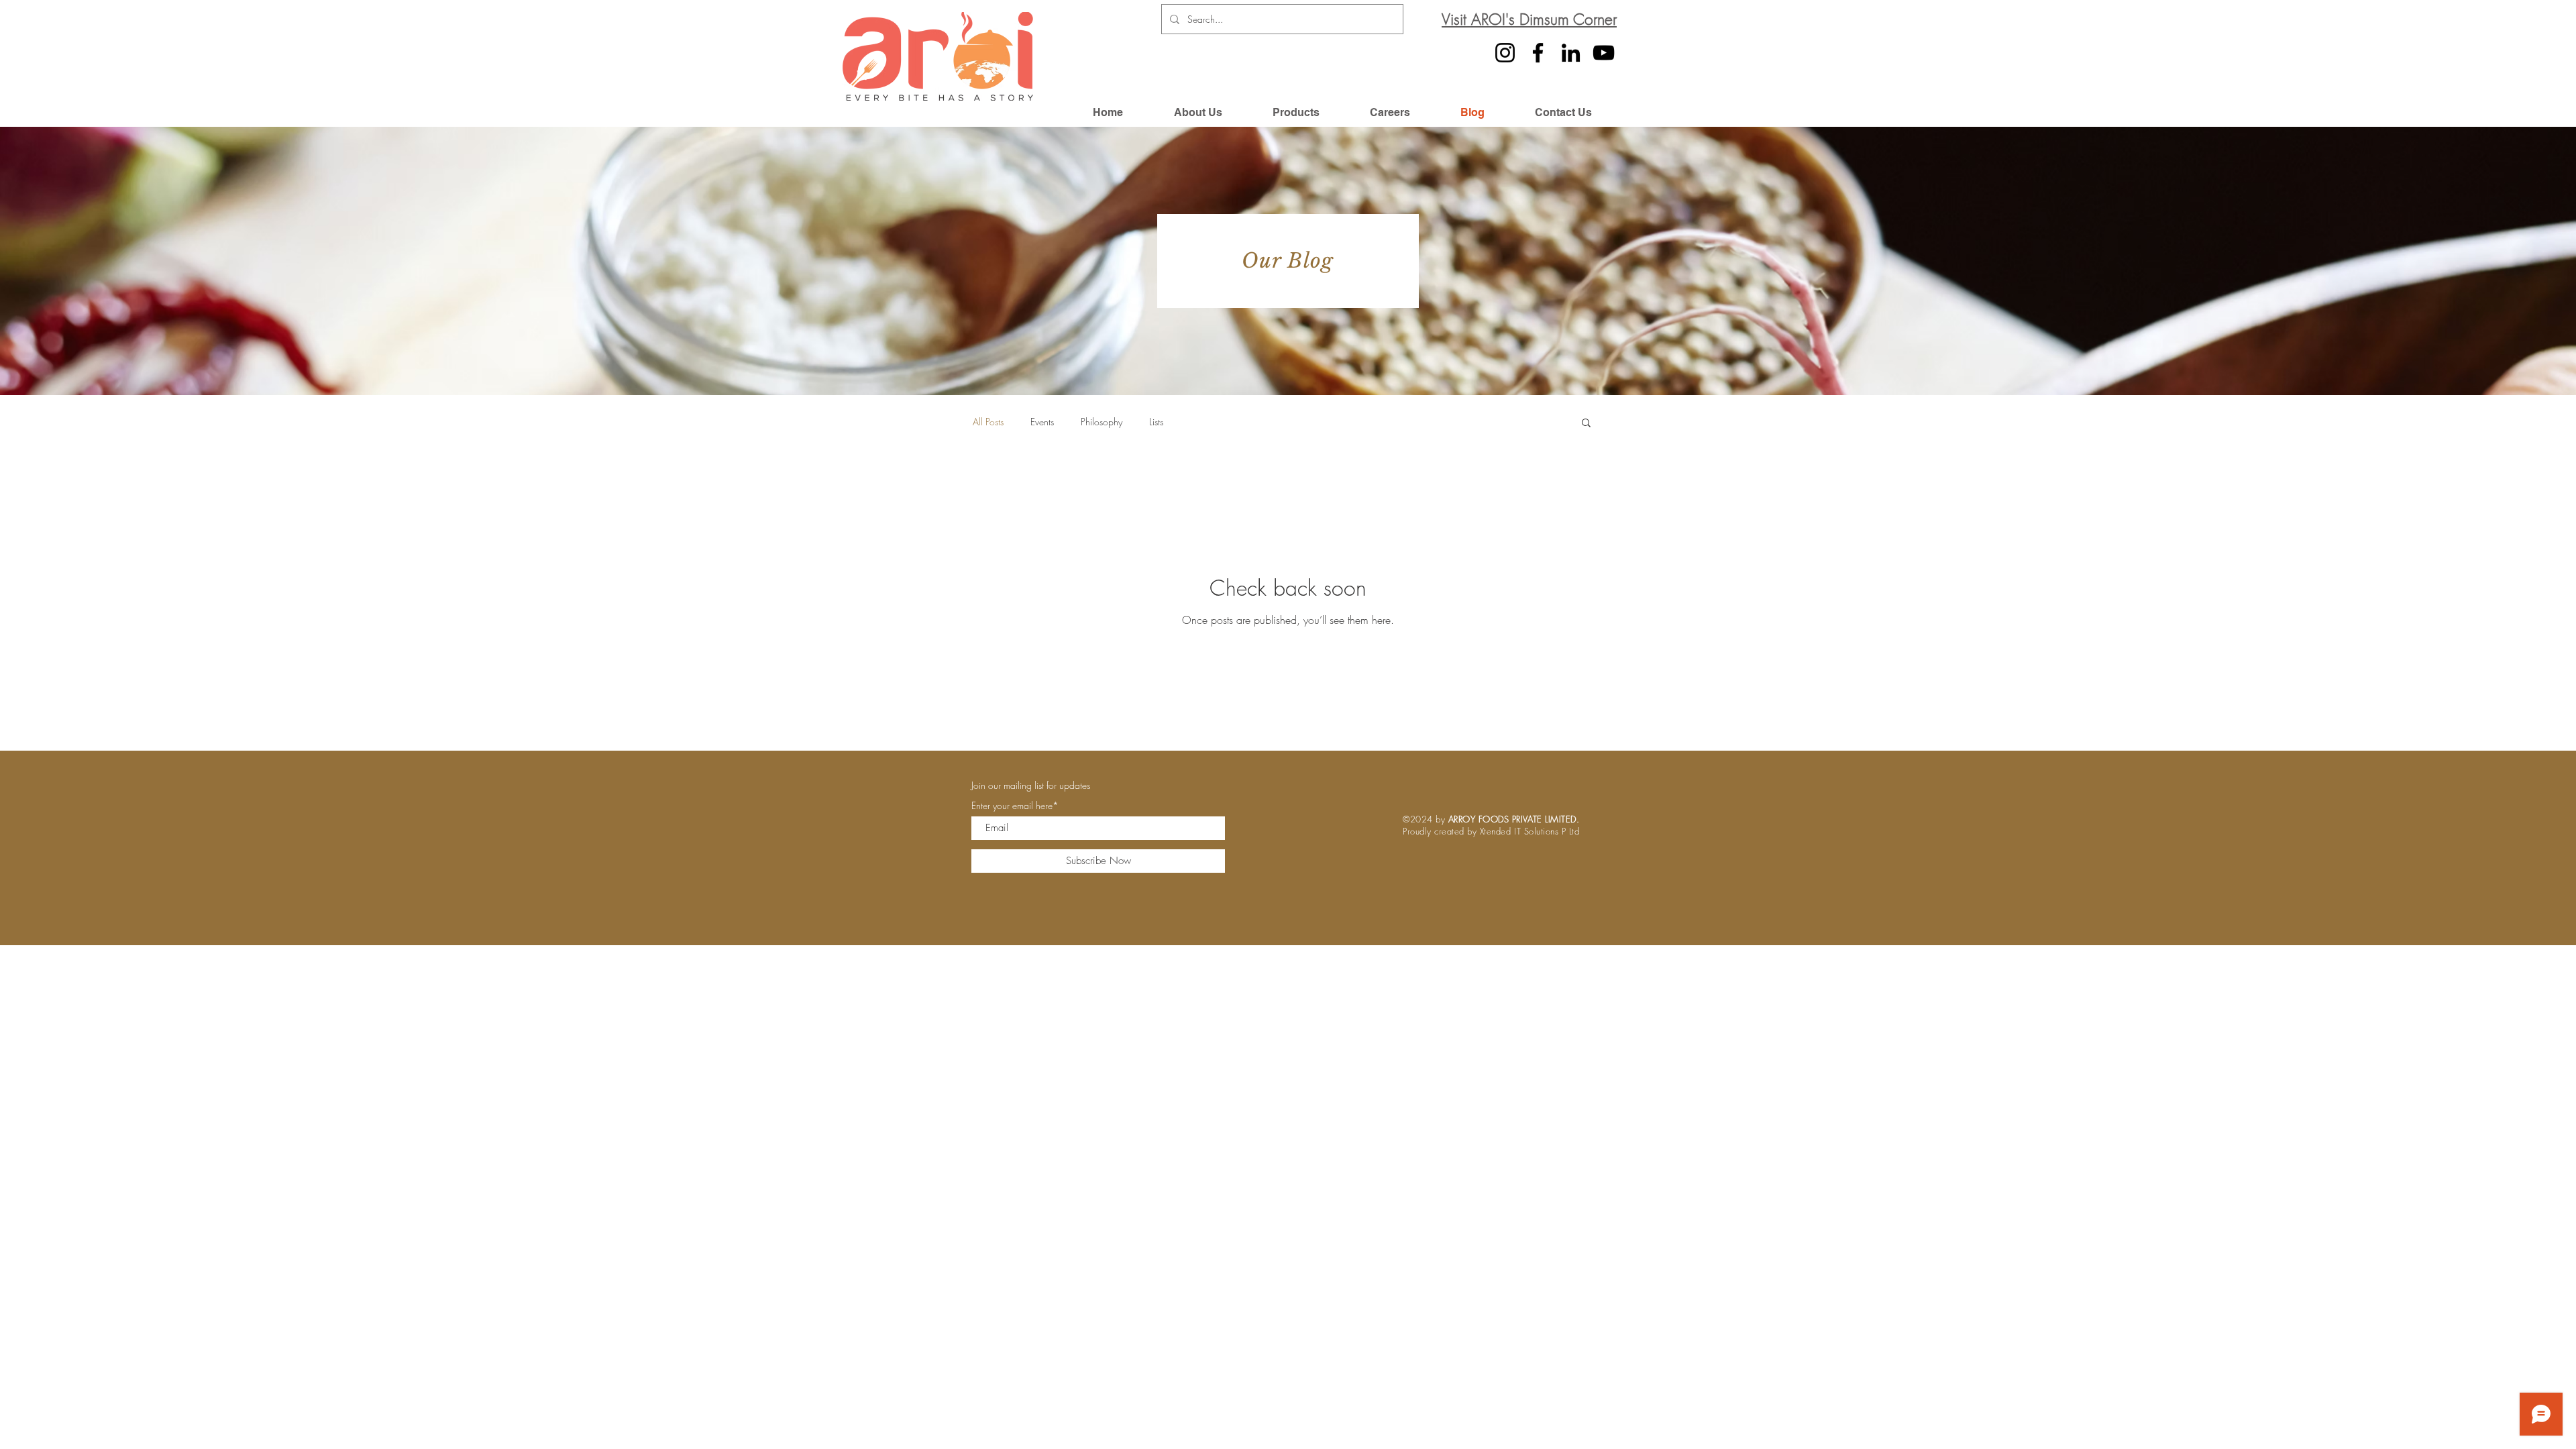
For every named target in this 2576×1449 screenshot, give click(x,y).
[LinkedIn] (1571, 53)
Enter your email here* (1015, 806)
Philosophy (1102, 422)
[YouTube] (1604, 53)
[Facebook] (1538, 53)
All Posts (988, 422)
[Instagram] (1505, 53)
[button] (1586, 424)
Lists (1156, 422)
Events (1042, 422)
